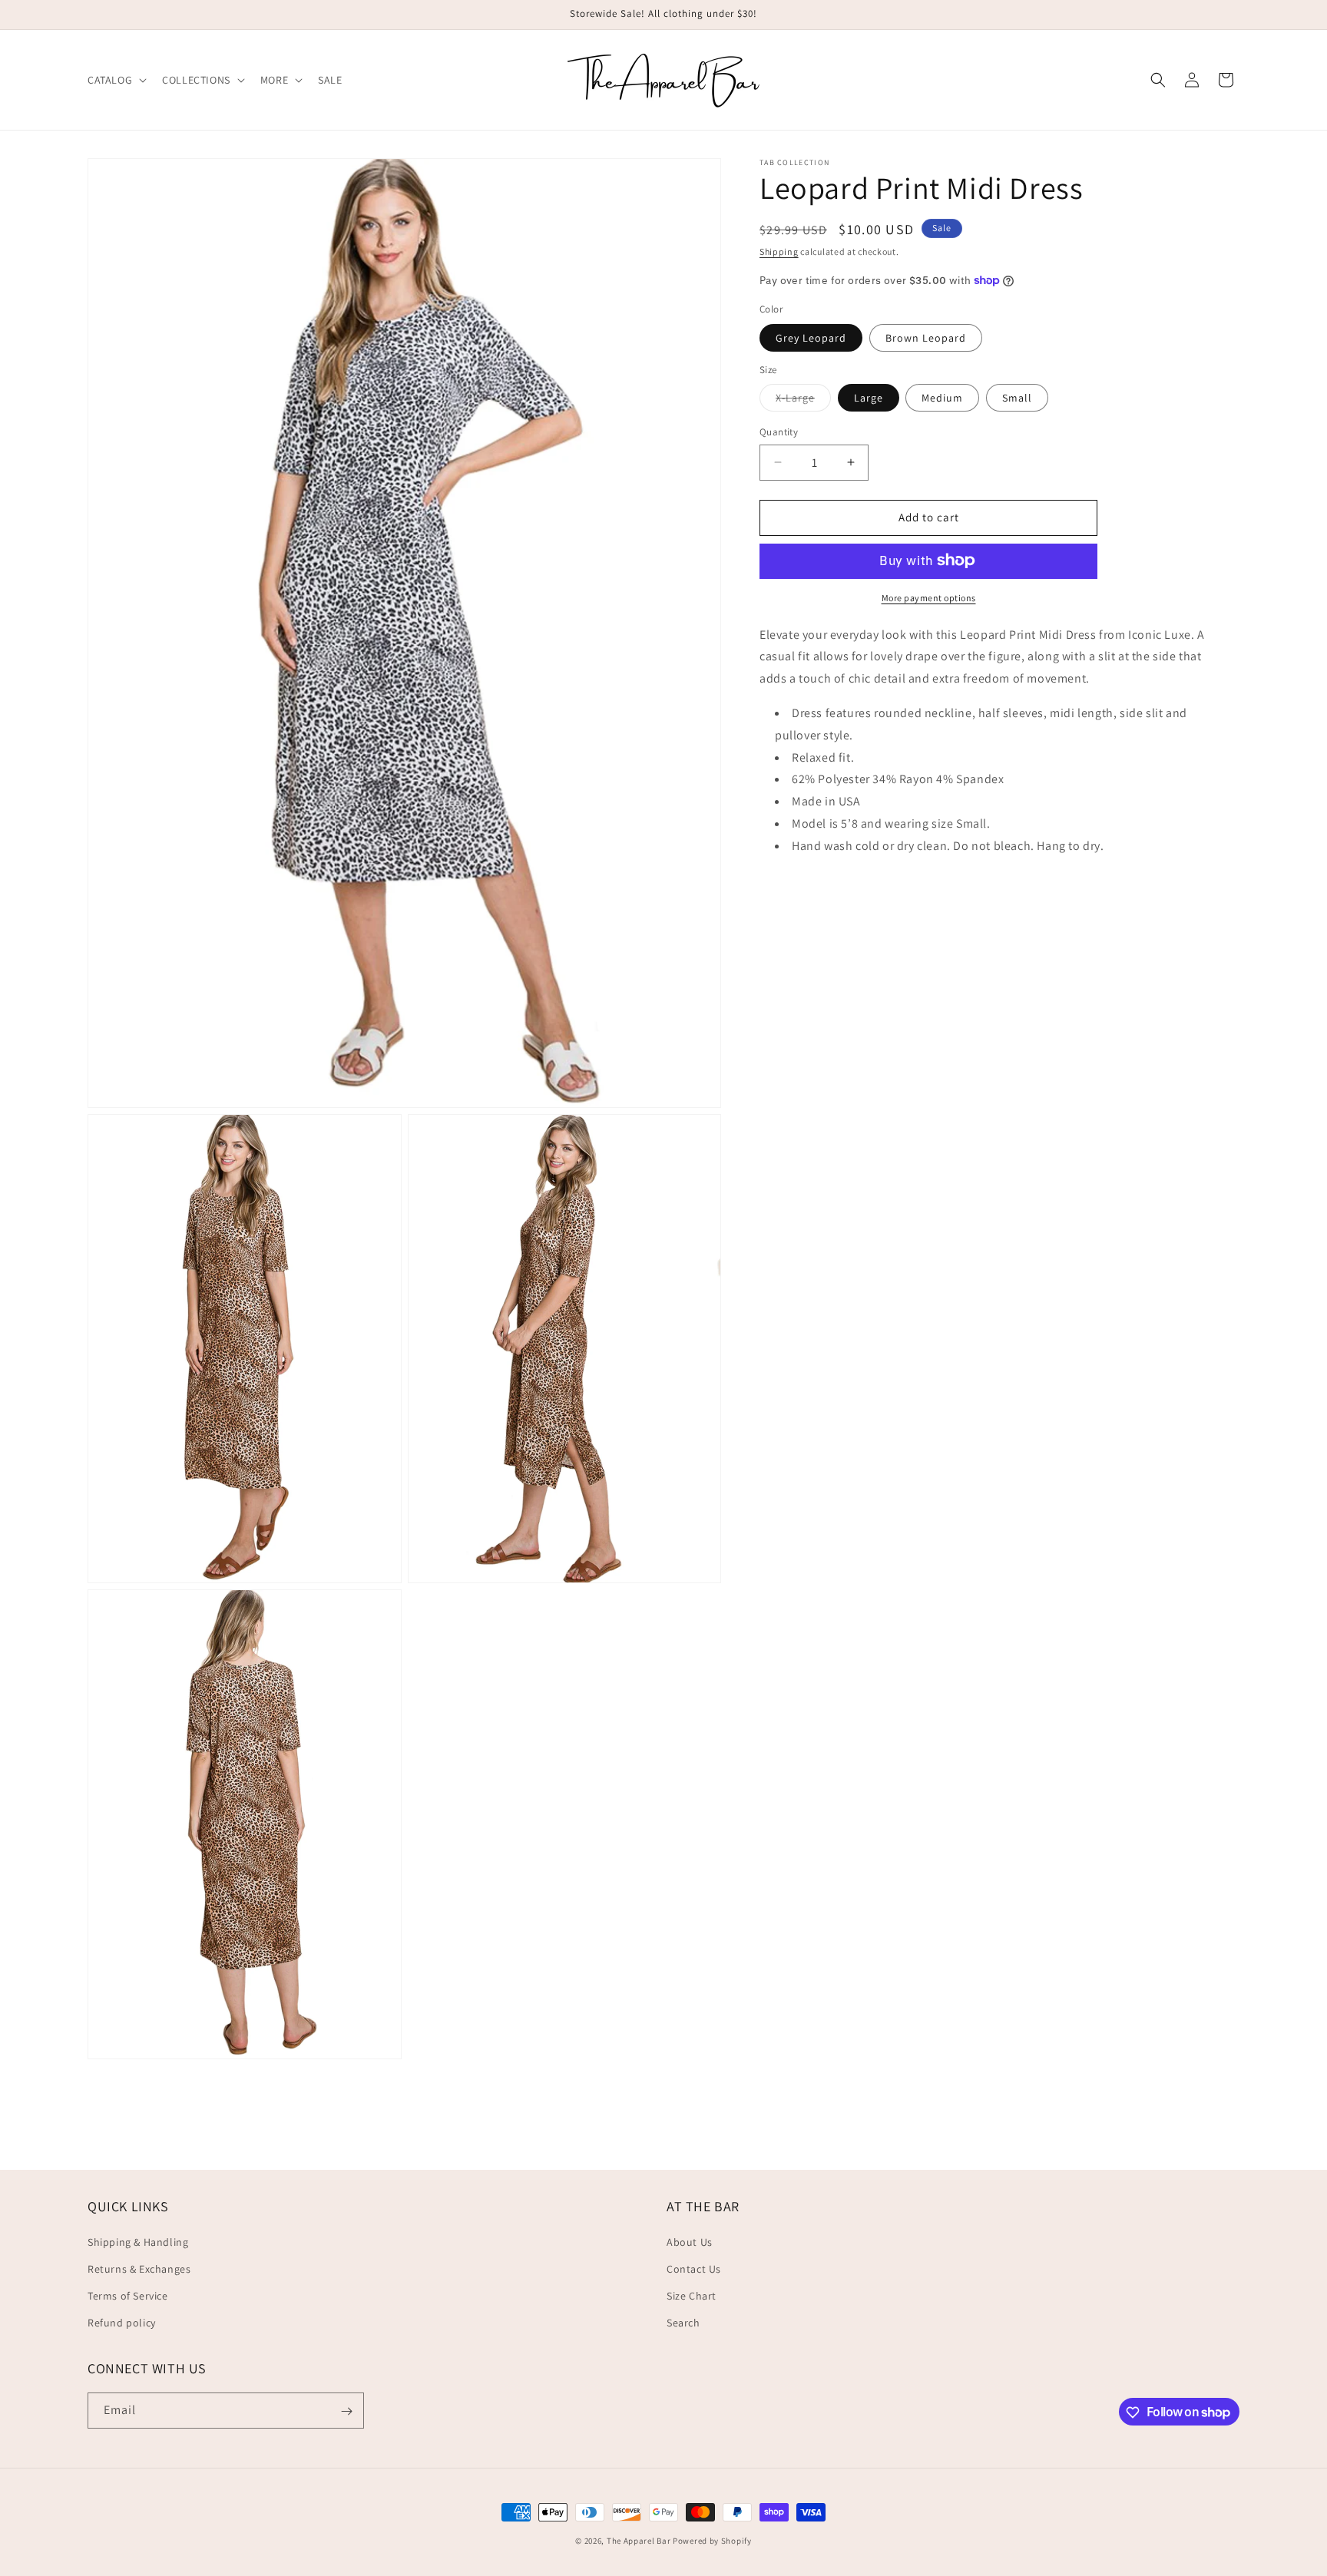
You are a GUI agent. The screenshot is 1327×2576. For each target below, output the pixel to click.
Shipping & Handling (138, 2241)
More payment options (929, 597)
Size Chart (692, 2296)
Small (1017, 398)
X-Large (803, 401)
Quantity (779, 432)
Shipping (779, 251)
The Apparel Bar (639, 2541)
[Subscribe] (346, 2411)
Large (869, 398)
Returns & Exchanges (139, 2269)
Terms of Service (128, 2296)
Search (683, 2323)
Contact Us (694, 2269)
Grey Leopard (811, 337)
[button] (116, 80)
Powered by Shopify (712, 2541)
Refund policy (122, 2323)
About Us (690, 2241)
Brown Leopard (926, 337)
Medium (942, 398)
